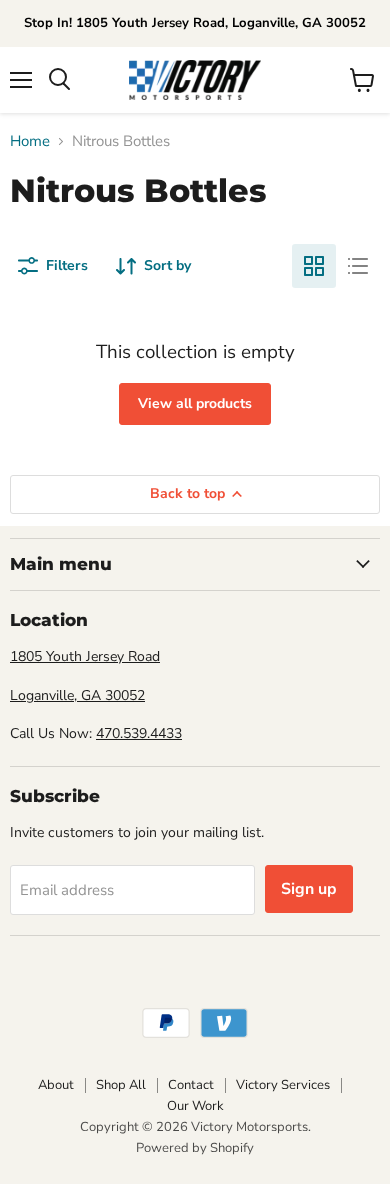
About (56, 1085)
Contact (191, 1085)
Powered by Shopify (195, 1148)
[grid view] (314, 266)
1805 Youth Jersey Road (85, 656)
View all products (195, 403)
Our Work (195, 1106)
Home (30, 141)
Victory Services (283, 1085)
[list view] (358, 266)
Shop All (121, 1085)
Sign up (309, 889)
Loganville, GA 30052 (77, 695)
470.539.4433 (139, 733)
